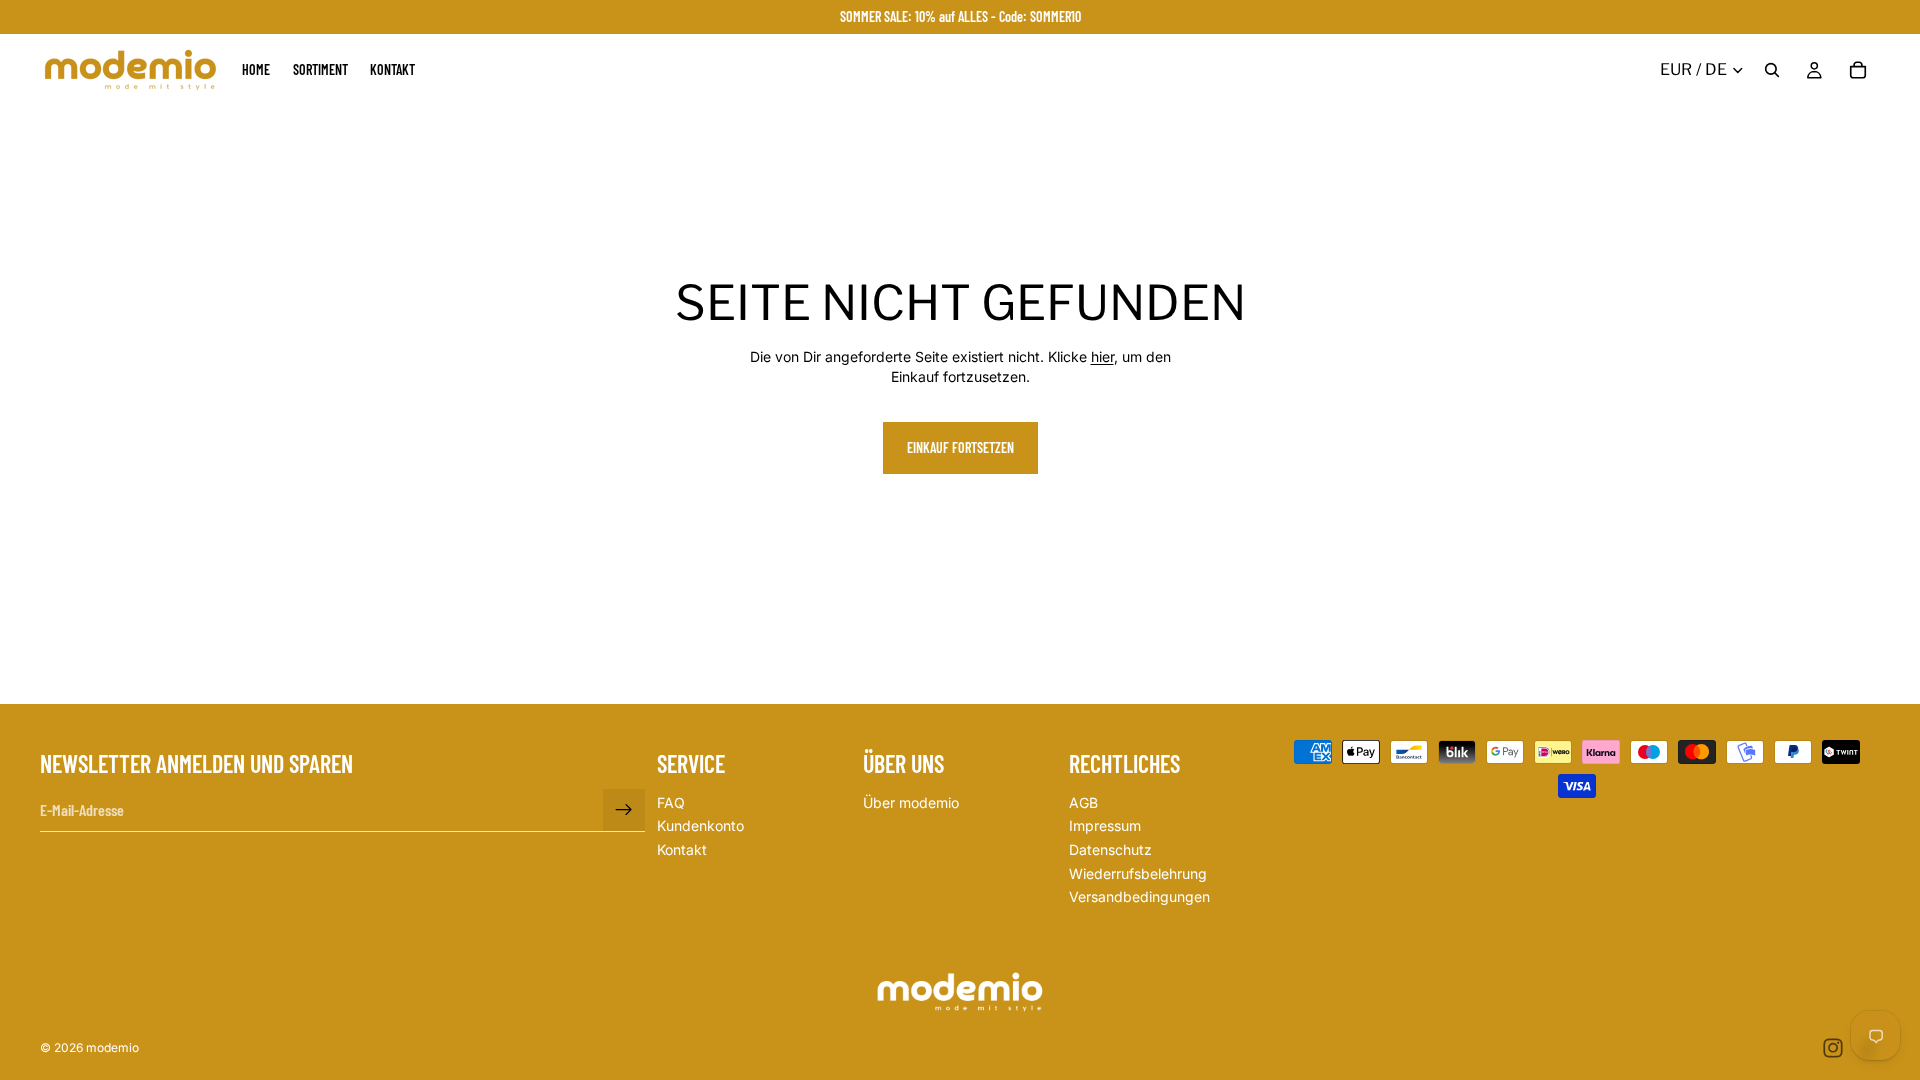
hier (1102, 356)
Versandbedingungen (1139, 896)
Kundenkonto (700, 826)
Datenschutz (1110, 849)
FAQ (671, 802)
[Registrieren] (624, 810)
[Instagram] (1833, 1048)
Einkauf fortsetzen (960, 447)
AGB (1083, 802)
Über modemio (911, 802)
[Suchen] (1772, 70)
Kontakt (682, 849)
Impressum (1105, 826)
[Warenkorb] (1858, 70)
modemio (112, 1047)
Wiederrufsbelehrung (1138, 873)
